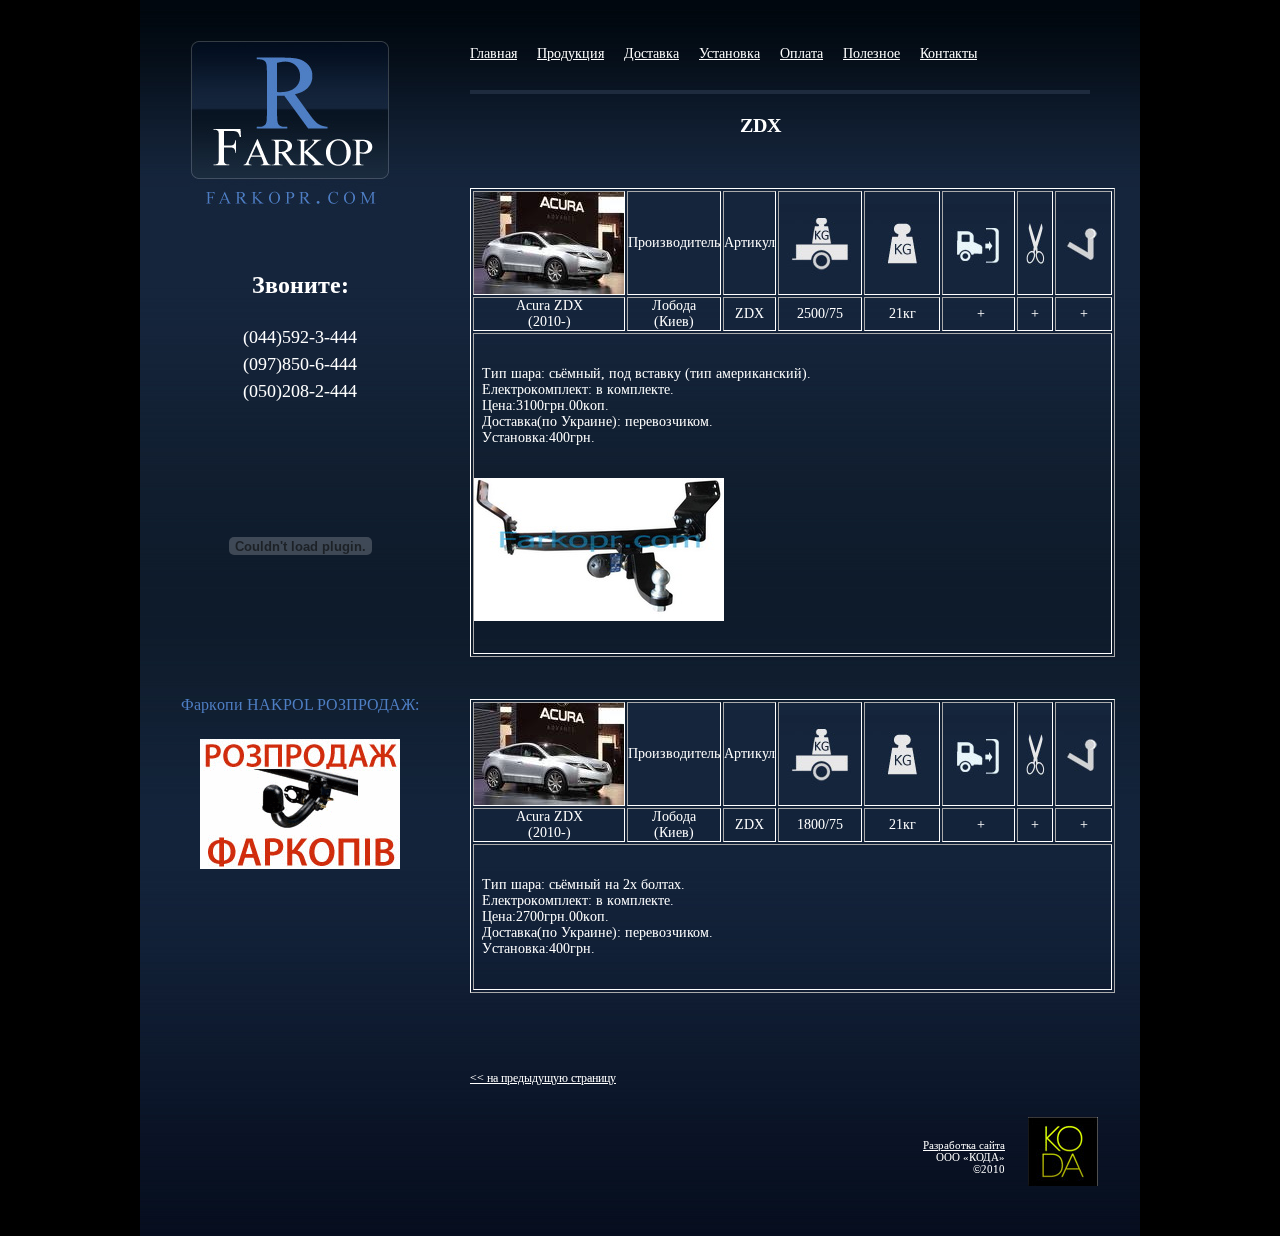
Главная (493, 53)
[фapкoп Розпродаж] (300, 804)
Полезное (871, 53)
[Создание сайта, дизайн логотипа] (1063, 1151)
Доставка (651, 53)
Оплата (801, 53)
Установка (729, 53)
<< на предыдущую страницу (543, 1078)
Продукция (570, 53)
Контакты (948, 53)
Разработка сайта (964, 1145)
